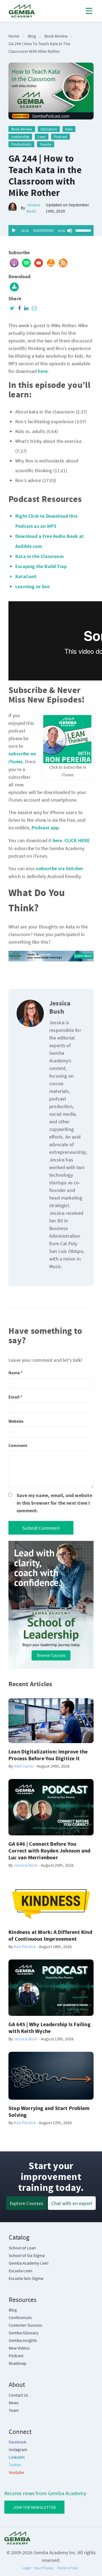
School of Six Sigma (27, 2255)
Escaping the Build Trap (41, 567)
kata (69, 129)
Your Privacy (44, 2568)
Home (14, 36)
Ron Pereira (25, 1946)
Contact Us (18, 2395)
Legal (27, 2568)
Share (15, 299)
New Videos (19, 2348)
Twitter (15, 2465)
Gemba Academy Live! (29, 2263)
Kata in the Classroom (39, 556)
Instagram (18, 2449)
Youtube (16, 2472)
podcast (61, 137)
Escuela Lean (21, 2271)
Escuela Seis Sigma (26, 2278)
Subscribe (19, 253)
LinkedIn (17, 2457)
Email (15, 1397)
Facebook (18, 2442)
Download (19, 277)
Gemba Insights (23, 2340)
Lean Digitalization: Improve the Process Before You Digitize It (48, 1755)
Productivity (21, 144)
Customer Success (25, 2325)
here (57, 841)
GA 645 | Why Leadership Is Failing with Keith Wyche (50, 2028)
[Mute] (70, 231)
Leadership (20, 137)
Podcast (16, 2356)
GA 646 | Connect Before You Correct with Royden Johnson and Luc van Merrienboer (49, 1851)
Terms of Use (67, 2568)
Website (16, 1421)
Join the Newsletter (34, 2507)
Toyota (46, 144)
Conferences (20, 2317)
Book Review (56, 36)
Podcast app (45, 828)
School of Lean (22, 2248)
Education (49, 129)
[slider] (83, 230)
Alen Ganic (24, 1766)
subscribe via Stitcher (60, 869)
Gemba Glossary (24, 2333)
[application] (51, 231)
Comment (18, 1446)
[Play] (14, 231)
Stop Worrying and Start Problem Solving (49, 2112)
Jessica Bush (33, 208)
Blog (34, 36)
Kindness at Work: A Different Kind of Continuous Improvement (50, 1936)
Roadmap (18, 2363)
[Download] (14, 287)
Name (16, 1373)
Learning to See (32, 587)
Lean (42, 137)
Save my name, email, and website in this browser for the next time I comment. (54, 1503)
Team (14, 2410)
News (14, 2403)
